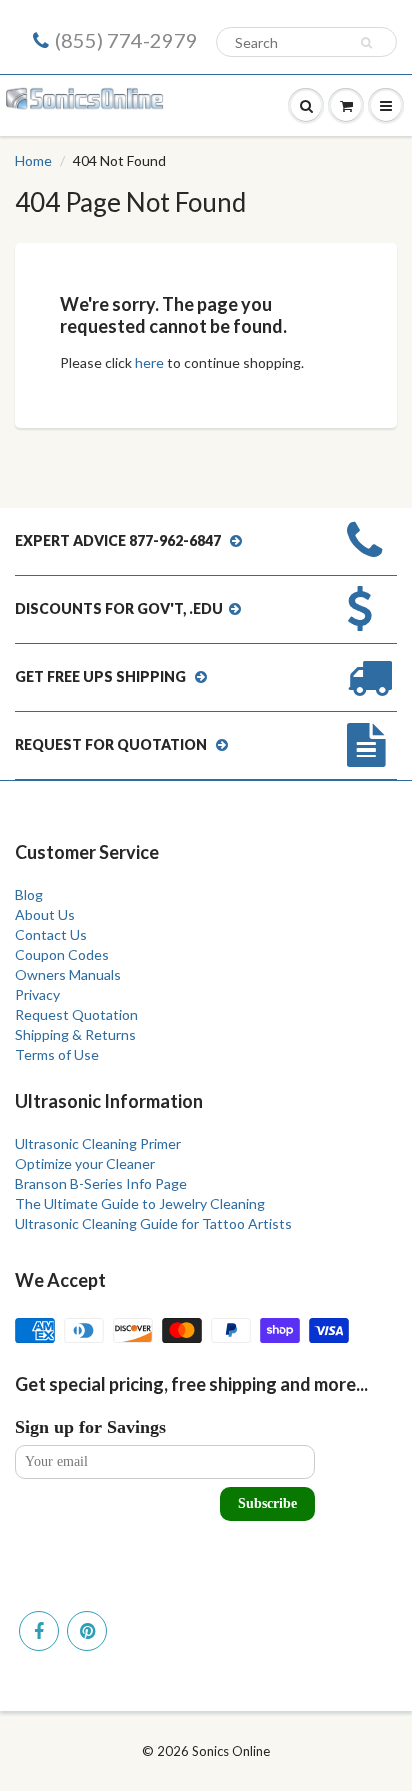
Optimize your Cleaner (85, 1163)
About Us (45, 914)
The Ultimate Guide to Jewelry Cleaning (140, 1203)
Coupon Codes (62, 954)
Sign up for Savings (90, 1427)
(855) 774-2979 (126, 40)
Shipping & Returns (75, 1034)
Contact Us (51, 934)
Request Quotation (76, 1014)
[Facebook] (39, 1631)
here (149, 362)
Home (33, 160)
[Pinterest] (87, 1631)
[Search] (369, 43)
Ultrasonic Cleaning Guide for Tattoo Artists (153, 1223)
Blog (29, 894)
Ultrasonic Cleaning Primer (98, 1143)
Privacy (37, 994)
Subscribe (267, 1503)
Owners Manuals (68, 974)
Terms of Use (57, 1054)
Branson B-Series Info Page (101, 1183)
